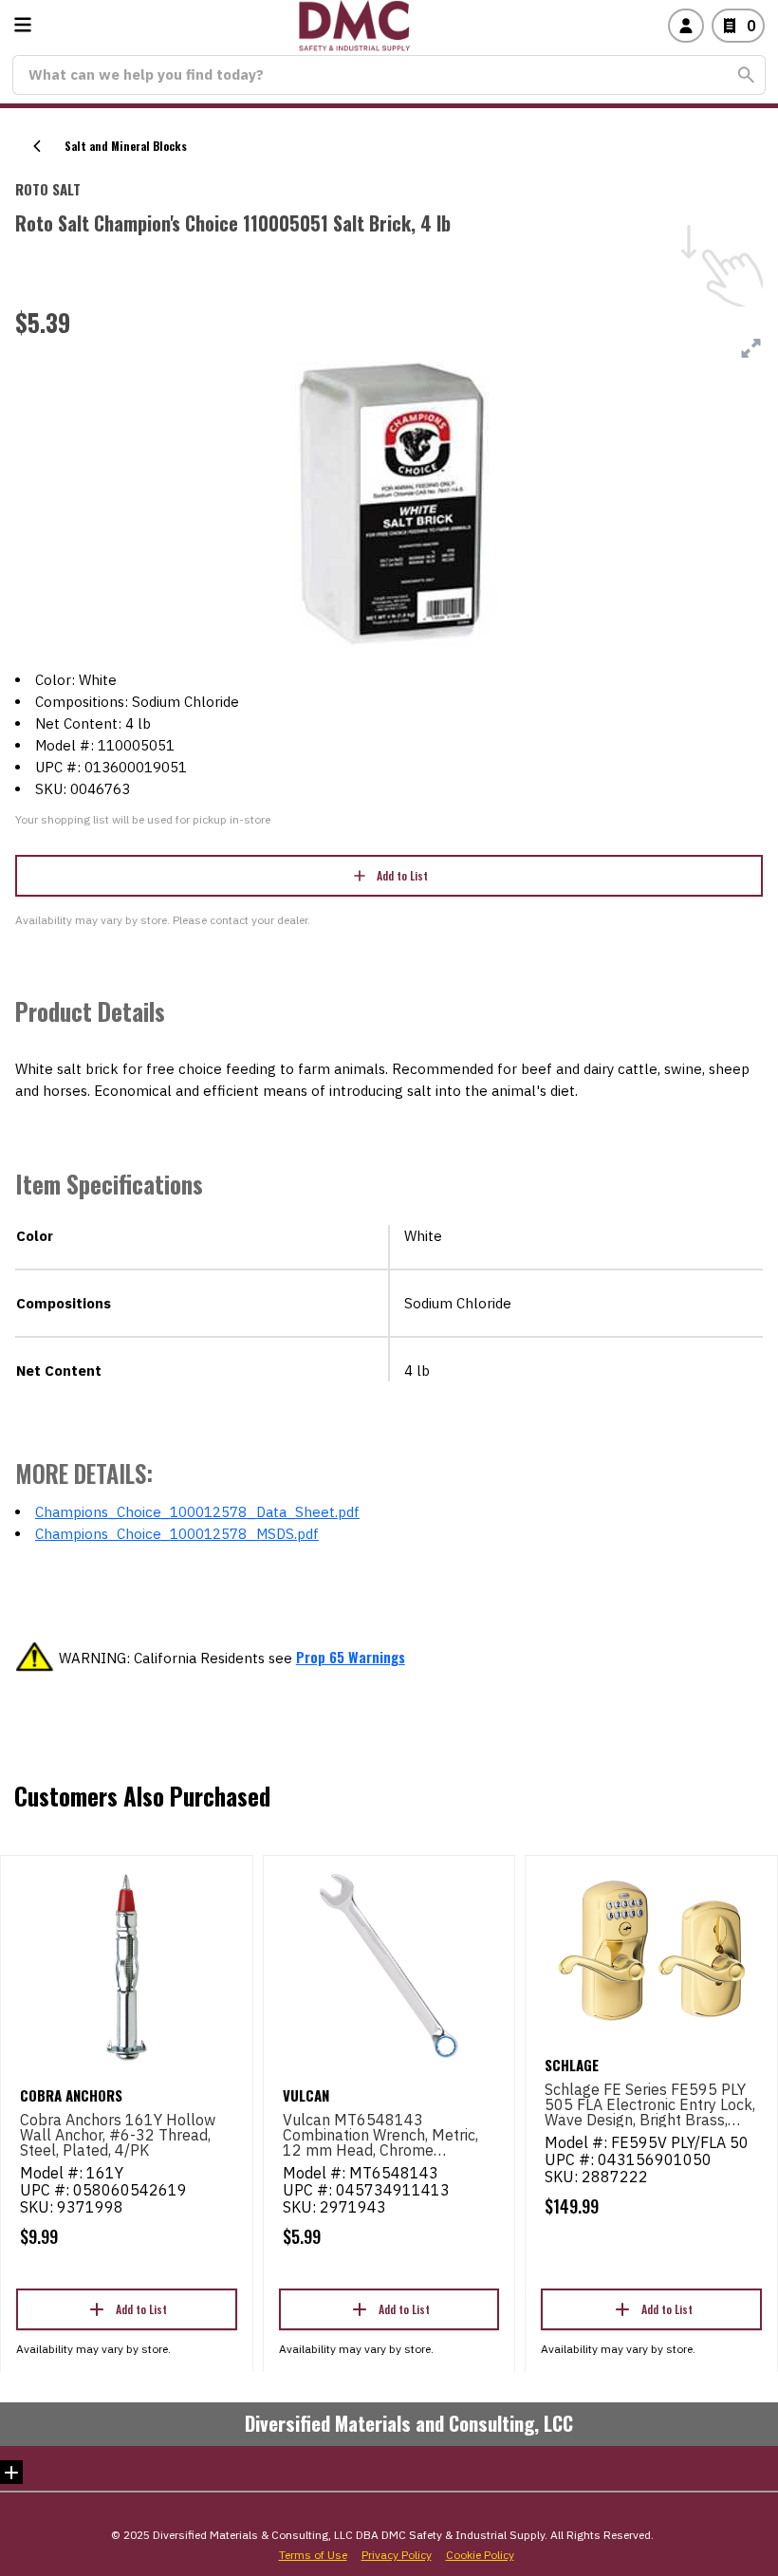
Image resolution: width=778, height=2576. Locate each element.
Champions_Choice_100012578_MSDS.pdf (177, 1534)
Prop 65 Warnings (351, 1657)
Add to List (402, 875)
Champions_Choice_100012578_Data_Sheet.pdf (197, 1512)
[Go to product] (127, 1966)
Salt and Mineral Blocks (126, 146)
